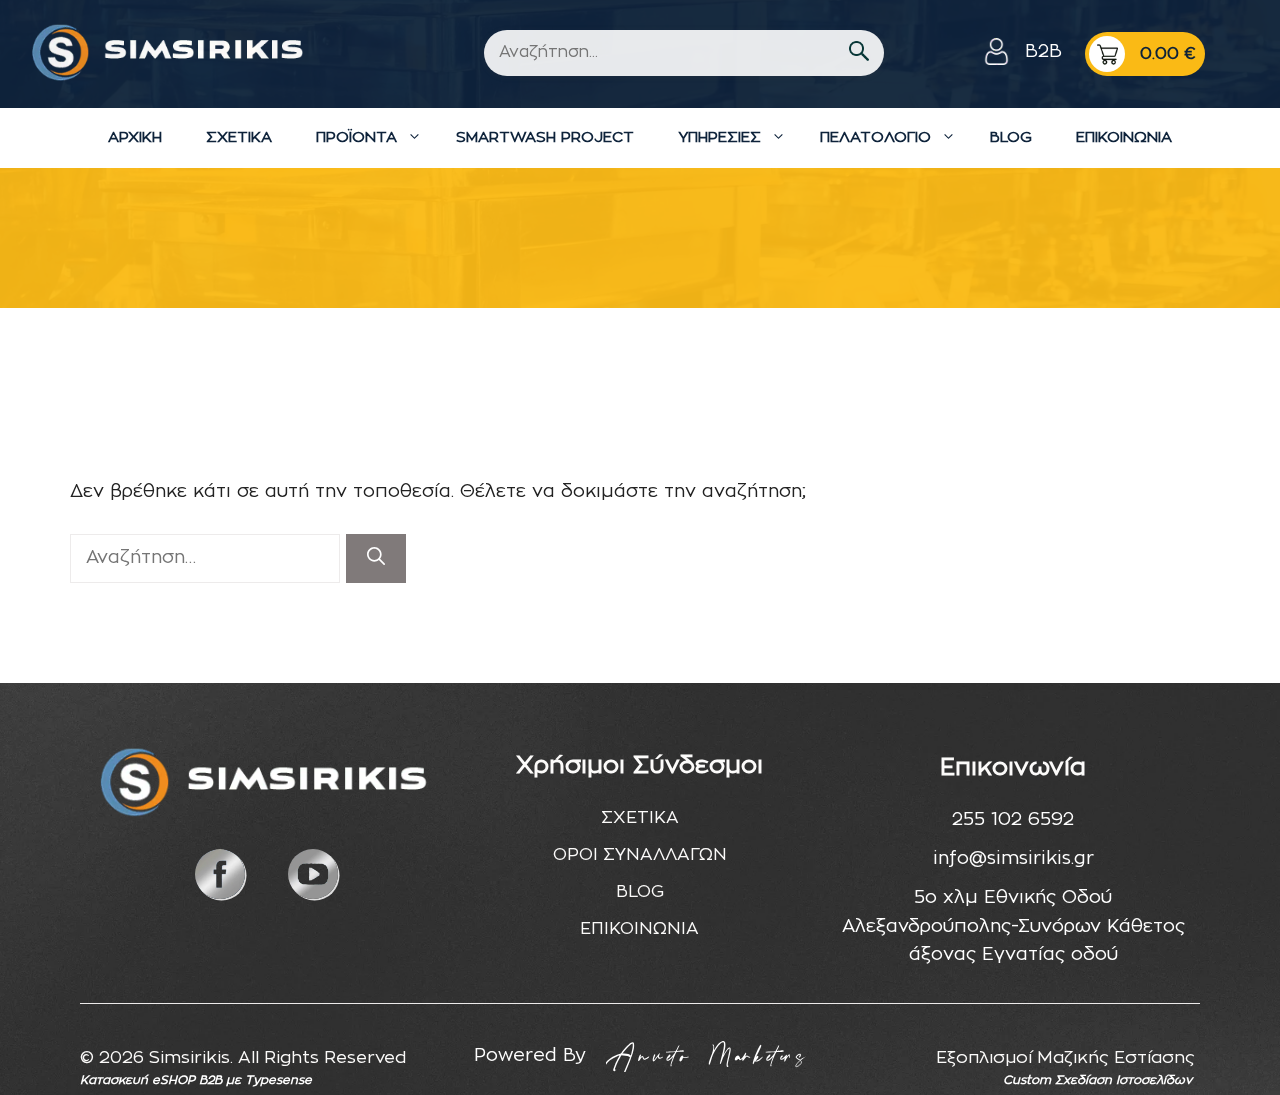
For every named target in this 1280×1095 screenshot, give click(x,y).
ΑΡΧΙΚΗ (135, 137)
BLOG (1011, 137)
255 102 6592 (1013, 820)
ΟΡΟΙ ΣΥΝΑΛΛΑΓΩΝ (640, 854)
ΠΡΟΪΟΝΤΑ (356, 137)
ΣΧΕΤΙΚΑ (239, 137)
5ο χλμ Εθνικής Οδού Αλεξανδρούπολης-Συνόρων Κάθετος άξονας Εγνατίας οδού (1013, 927)
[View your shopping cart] (1145, 54)
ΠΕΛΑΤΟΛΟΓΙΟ (875, 137)
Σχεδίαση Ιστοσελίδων (1123, 1080)
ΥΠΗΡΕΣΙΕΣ (719, 137)
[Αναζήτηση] (376, 558)
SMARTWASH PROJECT (545, 137)
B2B (1043, 52)
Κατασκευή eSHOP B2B (151, 1080)
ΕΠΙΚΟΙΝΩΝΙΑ (1124, 137)
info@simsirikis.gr (1013, 859)
